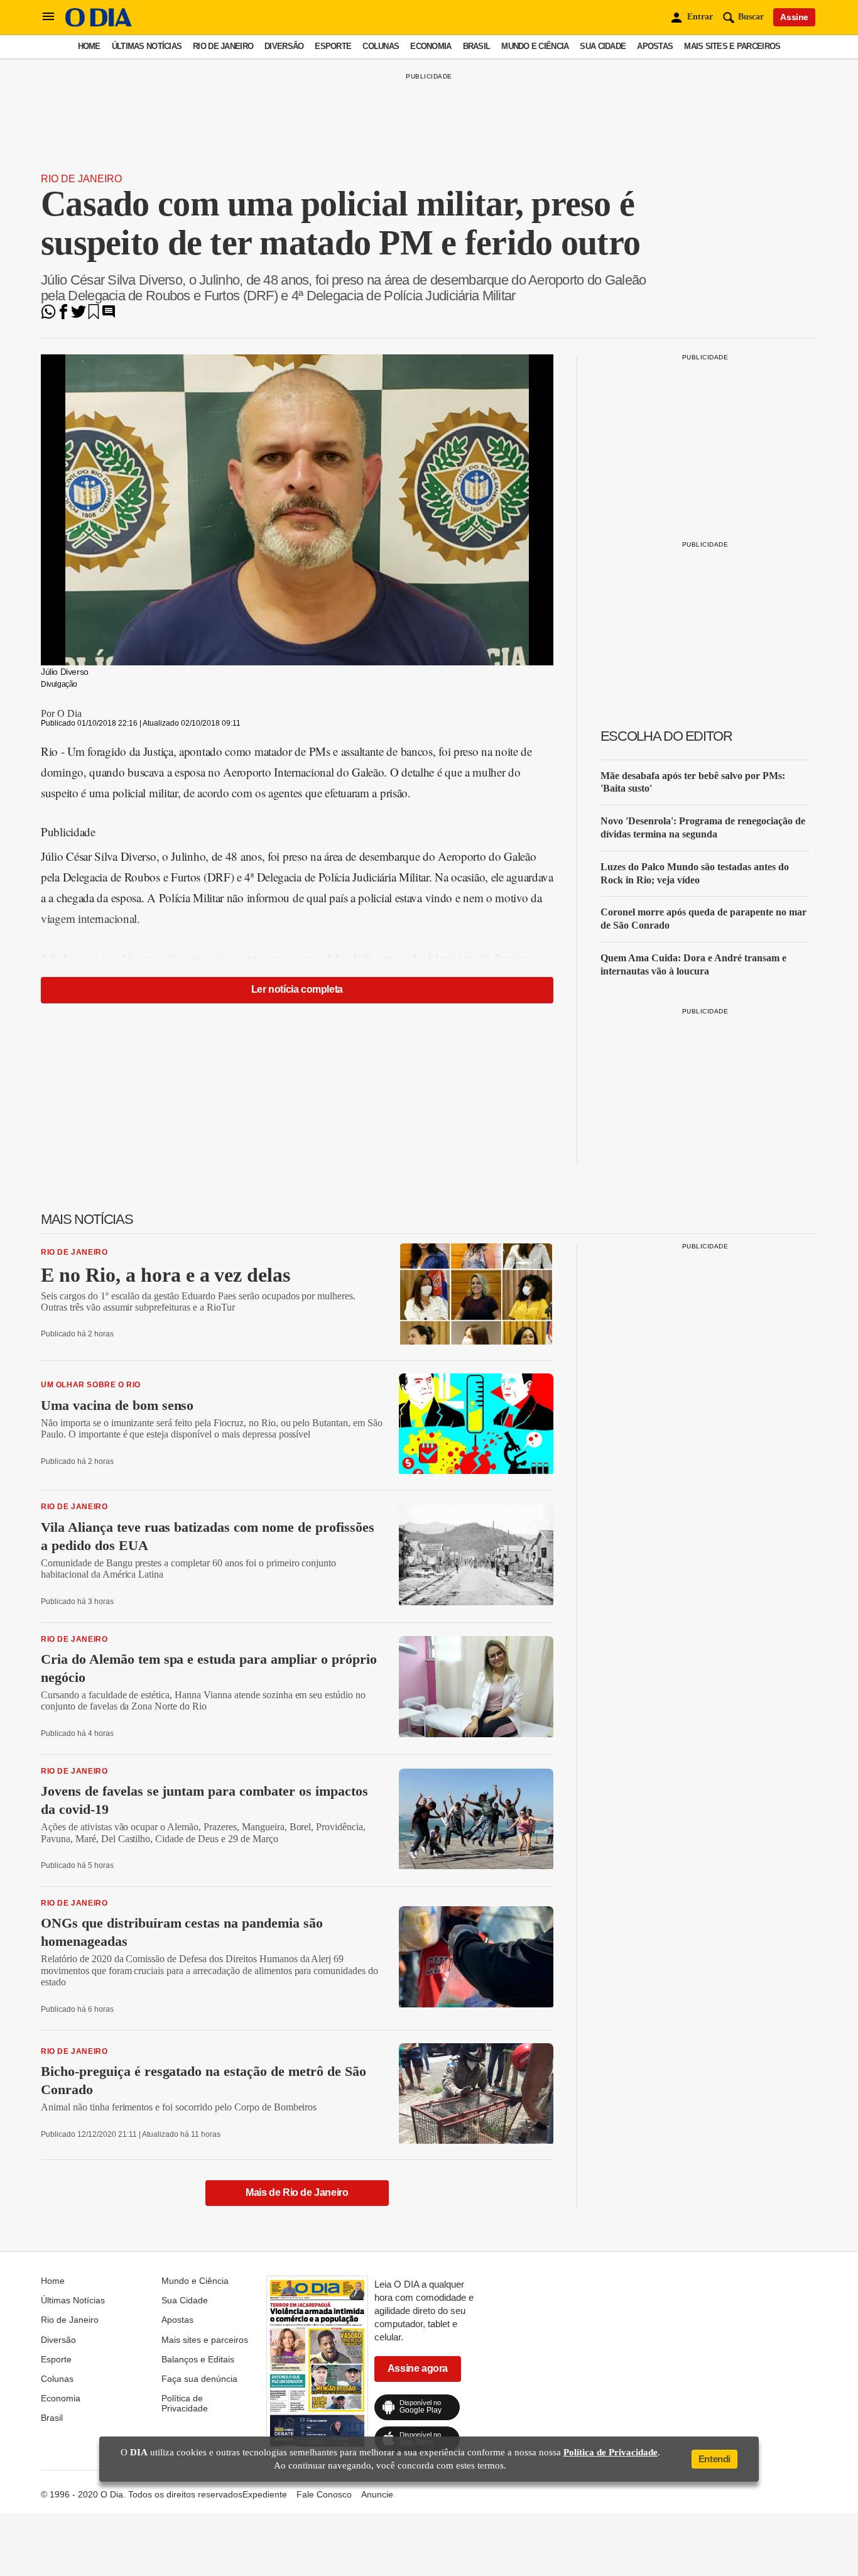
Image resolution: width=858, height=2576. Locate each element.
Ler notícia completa (297, 989)
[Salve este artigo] (94, 316)
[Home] (99, 24)
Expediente (265, 2494)
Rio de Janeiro (223, 46)
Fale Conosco (324, 2494)
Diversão (284, 46)
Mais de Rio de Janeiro (297, 2192)
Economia (431, 46)
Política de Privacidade (185, 2403)
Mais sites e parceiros (732, 46)
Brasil (477, 46)
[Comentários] (109, 316)
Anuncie (377, 2494)
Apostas (655, 46)
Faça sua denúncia (199, 2379)
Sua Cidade (603, 46)
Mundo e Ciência (535, 46)
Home (89, 46)
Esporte (333, 46)
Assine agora (418, 2368)
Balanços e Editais (198, 2359)
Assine (794, 17)
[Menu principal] (48, 17)
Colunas (381, 46)
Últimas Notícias (147, 46)
